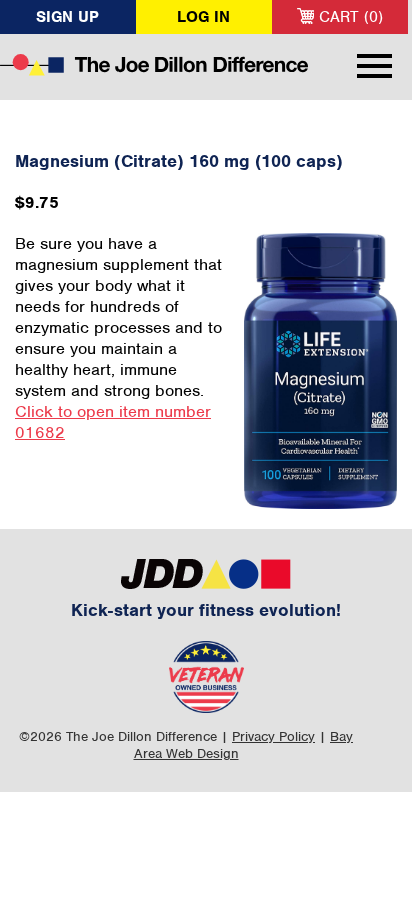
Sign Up (67, 17)
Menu (374, 66)
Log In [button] (203, 17)
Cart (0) (348, 17)
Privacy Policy (273, 736)
